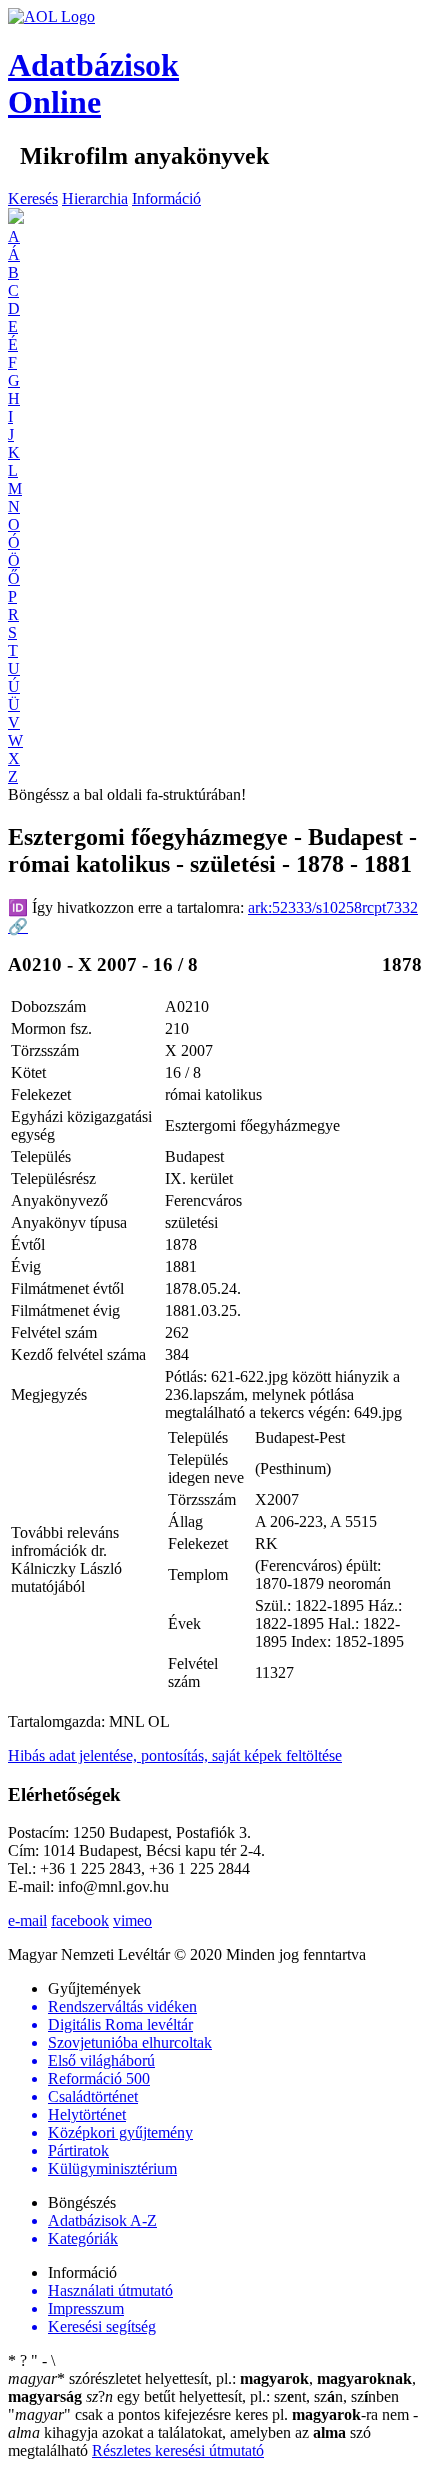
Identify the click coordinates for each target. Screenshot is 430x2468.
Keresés (33, 198)
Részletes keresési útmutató (178, 2450)
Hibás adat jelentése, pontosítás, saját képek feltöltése (175, 1755)
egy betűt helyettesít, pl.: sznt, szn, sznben (242, 2396)
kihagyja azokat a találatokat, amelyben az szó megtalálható (213, 2432)
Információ (166, 198)
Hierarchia (95, 198)
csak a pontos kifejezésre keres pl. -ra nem (210, 2414)
